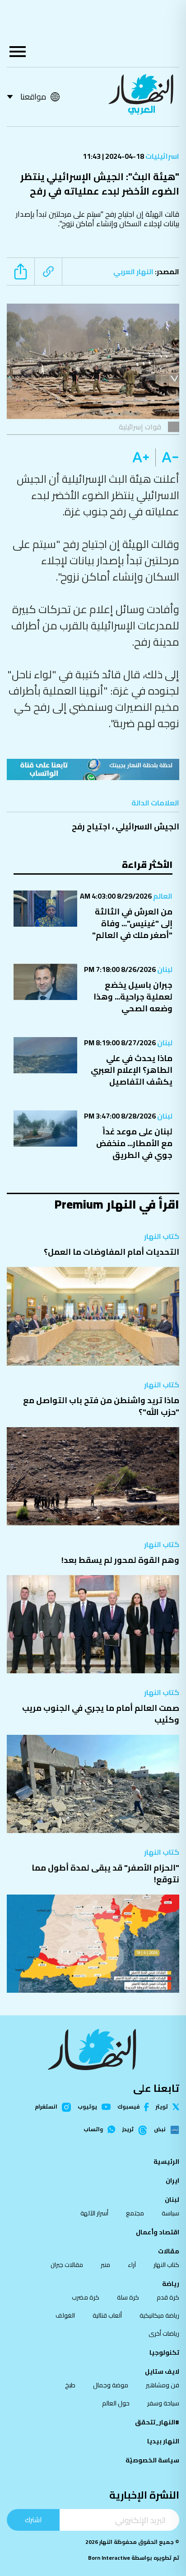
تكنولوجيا (164, 2352)
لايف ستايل (162, 2371)
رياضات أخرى (164, 2333)
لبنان (164, 969)
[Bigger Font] (141, 457)
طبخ (70, 2385)
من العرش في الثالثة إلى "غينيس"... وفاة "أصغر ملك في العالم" (132, 923)
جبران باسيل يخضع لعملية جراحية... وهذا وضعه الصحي (133, 997)
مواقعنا (33, 97)
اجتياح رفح (91, 826)
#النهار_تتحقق (157, 2422)
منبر (105, 2265)
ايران (172, 2181)
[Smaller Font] (167, 457)
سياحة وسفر (163, 2403)
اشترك (33, 2520)
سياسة (170, 2213)
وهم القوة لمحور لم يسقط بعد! (120, 1560)
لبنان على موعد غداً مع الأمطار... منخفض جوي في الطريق (134, 1143)
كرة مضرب (86, 2297)
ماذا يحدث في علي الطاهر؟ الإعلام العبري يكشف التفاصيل (132, 1070)
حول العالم (116, 2403)
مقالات (169, 2251)
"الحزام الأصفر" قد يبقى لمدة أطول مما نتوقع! (105, 1874)
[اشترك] (93, 769)
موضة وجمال (111, 2385)
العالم (162, 896)
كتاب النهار (162, 1236)
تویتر (162, 2107)
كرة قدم (168, 2297)
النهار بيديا (163, 2441)
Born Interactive (109, 2558)
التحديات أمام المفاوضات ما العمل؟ (112, 1252)
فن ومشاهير (163, 2385)
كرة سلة (128, 2297)
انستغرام (46, 2107)
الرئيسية (166, 2162)
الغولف (65, 2315)
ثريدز (128, 2130)
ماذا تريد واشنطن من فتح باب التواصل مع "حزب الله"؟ (101, 1406)
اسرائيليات (162, 156)
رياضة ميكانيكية (159, 2315)
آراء (132, 2265)
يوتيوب (87, 2107)
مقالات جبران (67, 2265)
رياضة (171, 2284)
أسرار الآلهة (94, 2213)
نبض (160, 2130)
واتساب (93, 2129)
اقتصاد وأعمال (158, 2232)
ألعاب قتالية (107, 2315)
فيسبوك (128, 2107)
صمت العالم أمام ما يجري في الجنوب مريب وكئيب (101, 1714)
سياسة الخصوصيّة (152, 2460)
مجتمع (135, 2213)
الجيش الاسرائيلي (147, 826)
